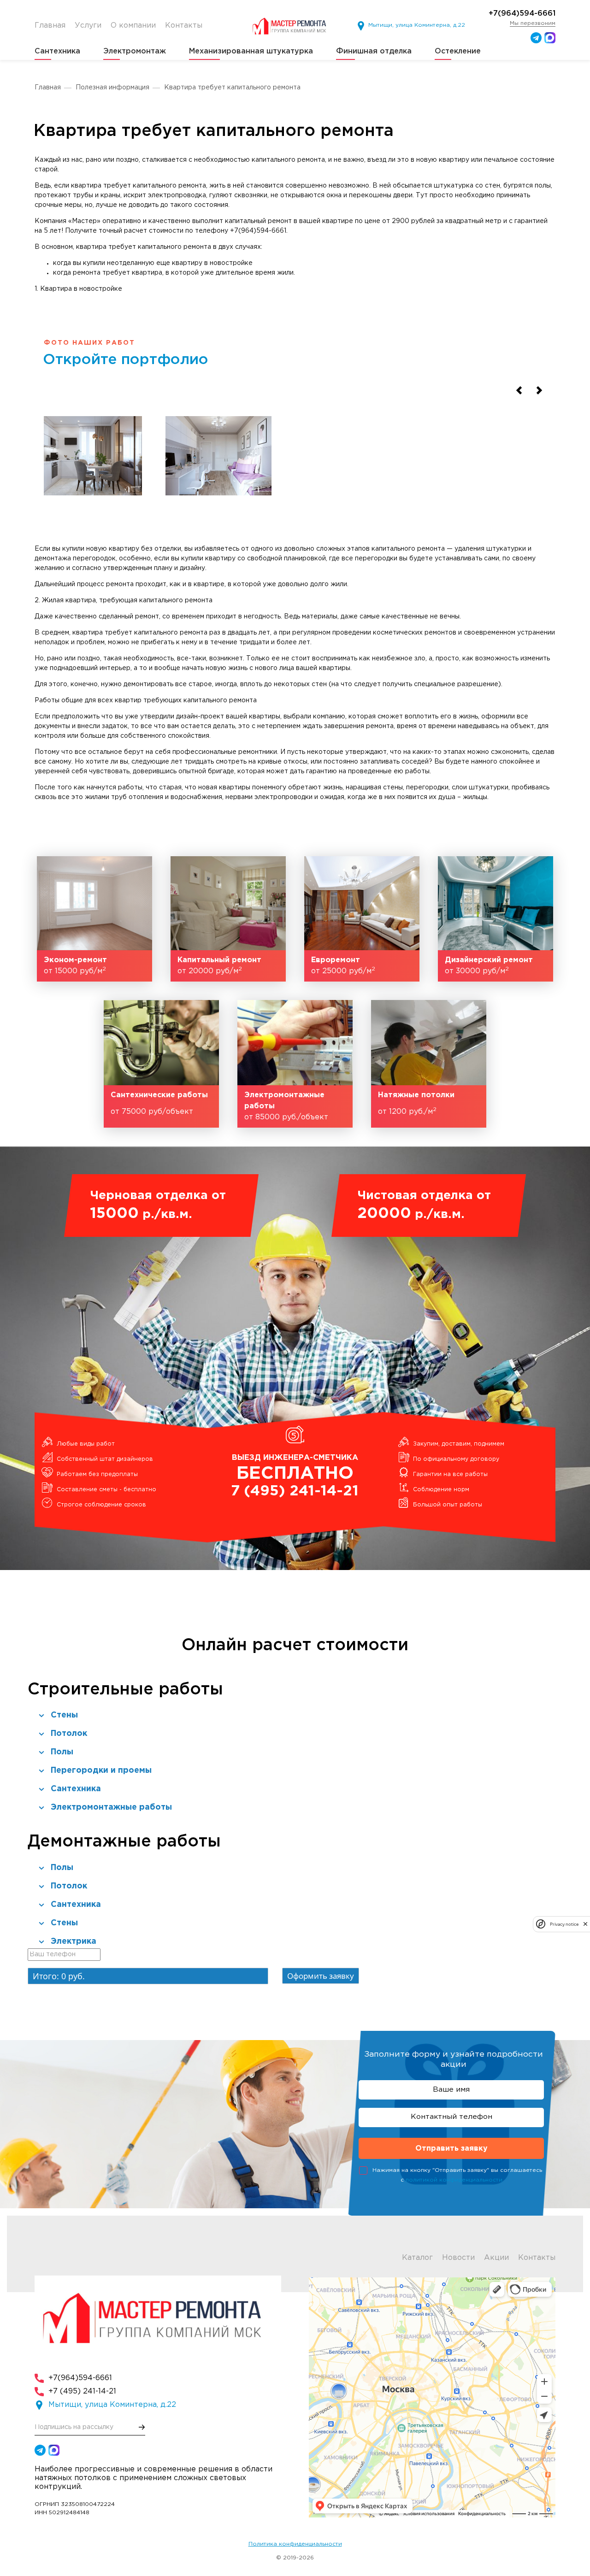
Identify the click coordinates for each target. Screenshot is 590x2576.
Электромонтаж (135, 51)
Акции (496, 2258)
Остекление (458, 51)
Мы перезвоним (533, 23)
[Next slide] (539, 391)
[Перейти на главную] (291, 26)
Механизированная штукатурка (251, 51)
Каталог (417, 2258)
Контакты (537, 2258)
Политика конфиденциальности (295, 2544)
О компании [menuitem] (133, 26)
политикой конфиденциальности (454, 2180)
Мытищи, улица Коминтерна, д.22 (417, 25)
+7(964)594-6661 (522, 14)
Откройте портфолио (126, 360)
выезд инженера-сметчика (295, 1476)
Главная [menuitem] (50, 26)
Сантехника (57, 51)
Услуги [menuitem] (88, 26)
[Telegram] (536, 38)
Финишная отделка (374, 51)
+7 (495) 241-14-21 (82, 2391)
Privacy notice (564, 1924)
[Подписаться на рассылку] (142, 2427)
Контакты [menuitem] (184, 26)
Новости (458, 2258)
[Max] (550, 38)
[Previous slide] (519, 391)
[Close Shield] (585, 1924)
